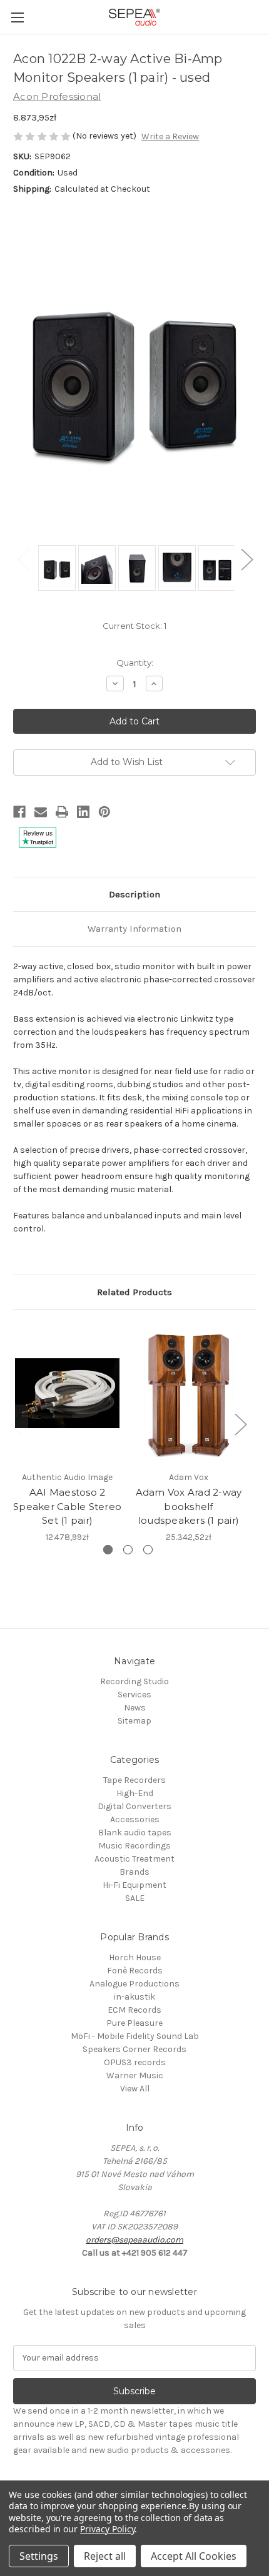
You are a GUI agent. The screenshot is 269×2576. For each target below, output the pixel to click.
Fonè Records (135, 1971)
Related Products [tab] (134, 1292)
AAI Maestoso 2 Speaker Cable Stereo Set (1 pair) (67, 1506)
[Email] (41, 812)
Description (134, 894)
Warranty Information (134, 929)
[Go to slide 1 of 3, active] (108, 1550)
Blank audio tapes (135, 1833)
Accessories (135, 1819)
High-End (135, 1793)
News (135, 1708)
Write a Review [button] (170, 136)
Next (246, 559)
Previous (23, 559)
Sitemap (134, 1721)
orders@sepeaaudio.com (134, 2240)
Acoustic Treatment (134, 1859)
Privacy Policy (107, 2529)
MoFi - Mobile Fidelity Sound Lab (135, 2036)
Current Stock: (134, 626)
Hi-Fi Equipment (134, 1885)
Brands (134, 1872)
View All (135, 2089)
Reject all (105, 2556)
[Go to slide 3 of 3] (148, 1550)
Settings (39, 2556)
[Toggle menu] (17, 17)
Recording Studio (134, 1681)
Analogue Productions (134, 1984)
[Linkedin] (83, 812)
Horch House (135, 1957)
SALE (135, 1898)
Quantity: (135, 663)
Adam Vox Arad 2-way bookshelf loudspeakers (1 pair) (189, 1506)
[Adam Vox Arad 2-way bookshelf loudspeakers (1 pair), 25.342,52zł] (189, 1393)
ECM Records (134, 2010)
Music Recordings (134, 1846)
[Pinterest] (104, 812)
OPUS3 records (135, 2062)
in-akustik (134, 1997)
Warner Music (135, 2075)
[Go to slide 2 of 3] (128, 1550)
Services (134, 1695)
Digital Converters (134, 1806)
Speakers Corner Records (134, 2049)
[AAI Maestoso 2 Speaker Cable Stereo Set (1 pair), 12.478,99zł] (67, 1393)
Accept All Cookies (194, 2556)
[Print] (62, 812)
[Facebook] (19, 812)
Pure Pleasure (134, 2023)
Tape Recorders (134, 1780)
